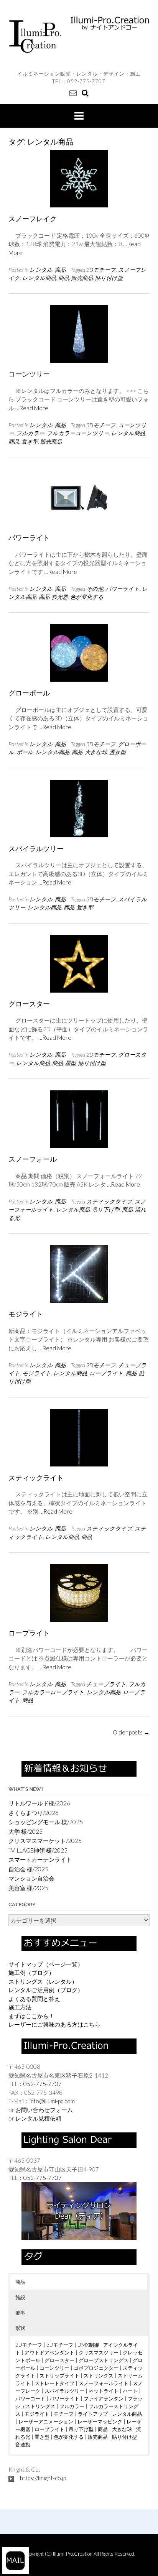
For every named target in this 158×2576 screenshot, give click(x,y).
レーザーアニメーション (46, 2421)
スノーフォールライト (104, 2383)
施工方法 (20, 2007)
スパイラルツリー (36, 849)
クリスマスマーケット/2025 (45, 1841)
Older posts (131, 1732)
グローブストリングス (104, 2360)
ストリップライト (59, 2375)
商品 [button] (20, 2282)
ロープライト (106, 1373)
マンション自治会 (31, 1878)
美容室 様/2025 (28, 1888)
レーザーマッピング (100, 2421)
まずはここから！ (31, 2016)
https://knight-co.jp (43, 2478)
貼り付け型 (109, 278)
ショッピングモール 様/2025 (46, 1822)
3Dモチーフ (101, 425)
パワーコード (30, 2398)
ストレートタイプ (54, 2383)
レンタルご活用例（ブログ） (46, 1990)
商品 (60, 270)
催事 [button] (20, 2313)
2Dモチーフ (101, 270)
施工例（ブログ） (31, 1973)
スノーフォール (33, 1159)
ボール (25, 752)
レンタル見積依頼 (38, 2118)
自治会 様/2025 (28, 1869)
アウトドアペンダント (49, 2352)
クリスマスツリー (99, 2352)
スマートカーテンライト (40, 1859)
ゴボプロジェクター (96, 2368)
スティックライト (36, 1478)
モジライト (26, 1314)
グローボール (29, 693)
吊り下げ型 (106, 1209)
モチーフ (64, 2414)
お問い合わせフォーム (44, 2110)
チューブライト (106, 1684)
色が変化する (87, 597)
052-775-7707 (86, 81)
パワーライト (29, 538)
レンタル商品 (39, 278)
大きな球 (96, 752)
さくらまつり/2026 (34, 1813)
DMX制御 (88, 2345)
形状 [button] (20, 2328)
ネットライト (104, 2391)
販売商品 (82, 278)
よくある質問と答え (34, 1999)
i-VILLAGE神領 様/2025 (38, 1850)
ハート (130, 2391)
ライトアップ (93, 2414)
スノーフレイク (33, 219)
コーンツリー (29, 374)
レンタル (41, 270)
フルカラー (30, 433)
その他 (95, 589)
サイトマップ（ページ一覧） (46, 1964)
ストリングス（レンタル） (43, 1981)
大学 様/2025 (26, 1831)
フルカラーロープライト (53, 1692)
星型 (71, 1063)
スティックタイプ (109, 1201)
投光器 (60, 597)
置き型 (30, 441)
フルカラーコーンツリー (78, 433)
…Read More (32, 408)
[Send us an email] (73, 93)
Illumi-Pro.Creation (73, 2554)
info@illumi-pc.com (52, 2101)
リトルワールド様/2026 (39, 1803)
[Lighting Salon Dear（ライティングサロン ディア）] (79, 2210)
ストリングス (99, 2375)
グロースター (29, 1004)
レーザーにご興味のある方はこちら (54, 2024)
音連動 (23, 2444)
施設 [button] (20, 2297)
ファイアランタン (104, 2398)
